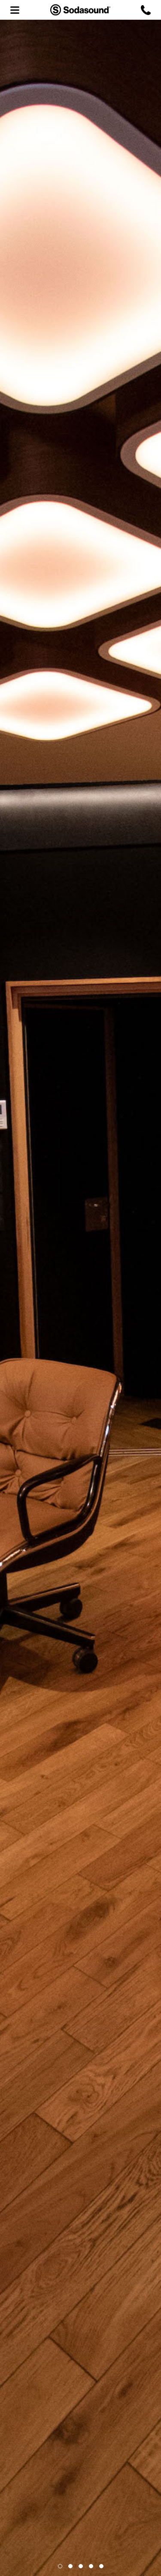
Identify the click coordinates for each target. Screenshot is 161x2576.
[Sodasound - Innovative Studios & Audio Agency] (80, 10)
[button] (60, 2566)
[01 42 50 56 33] (146, 10)
